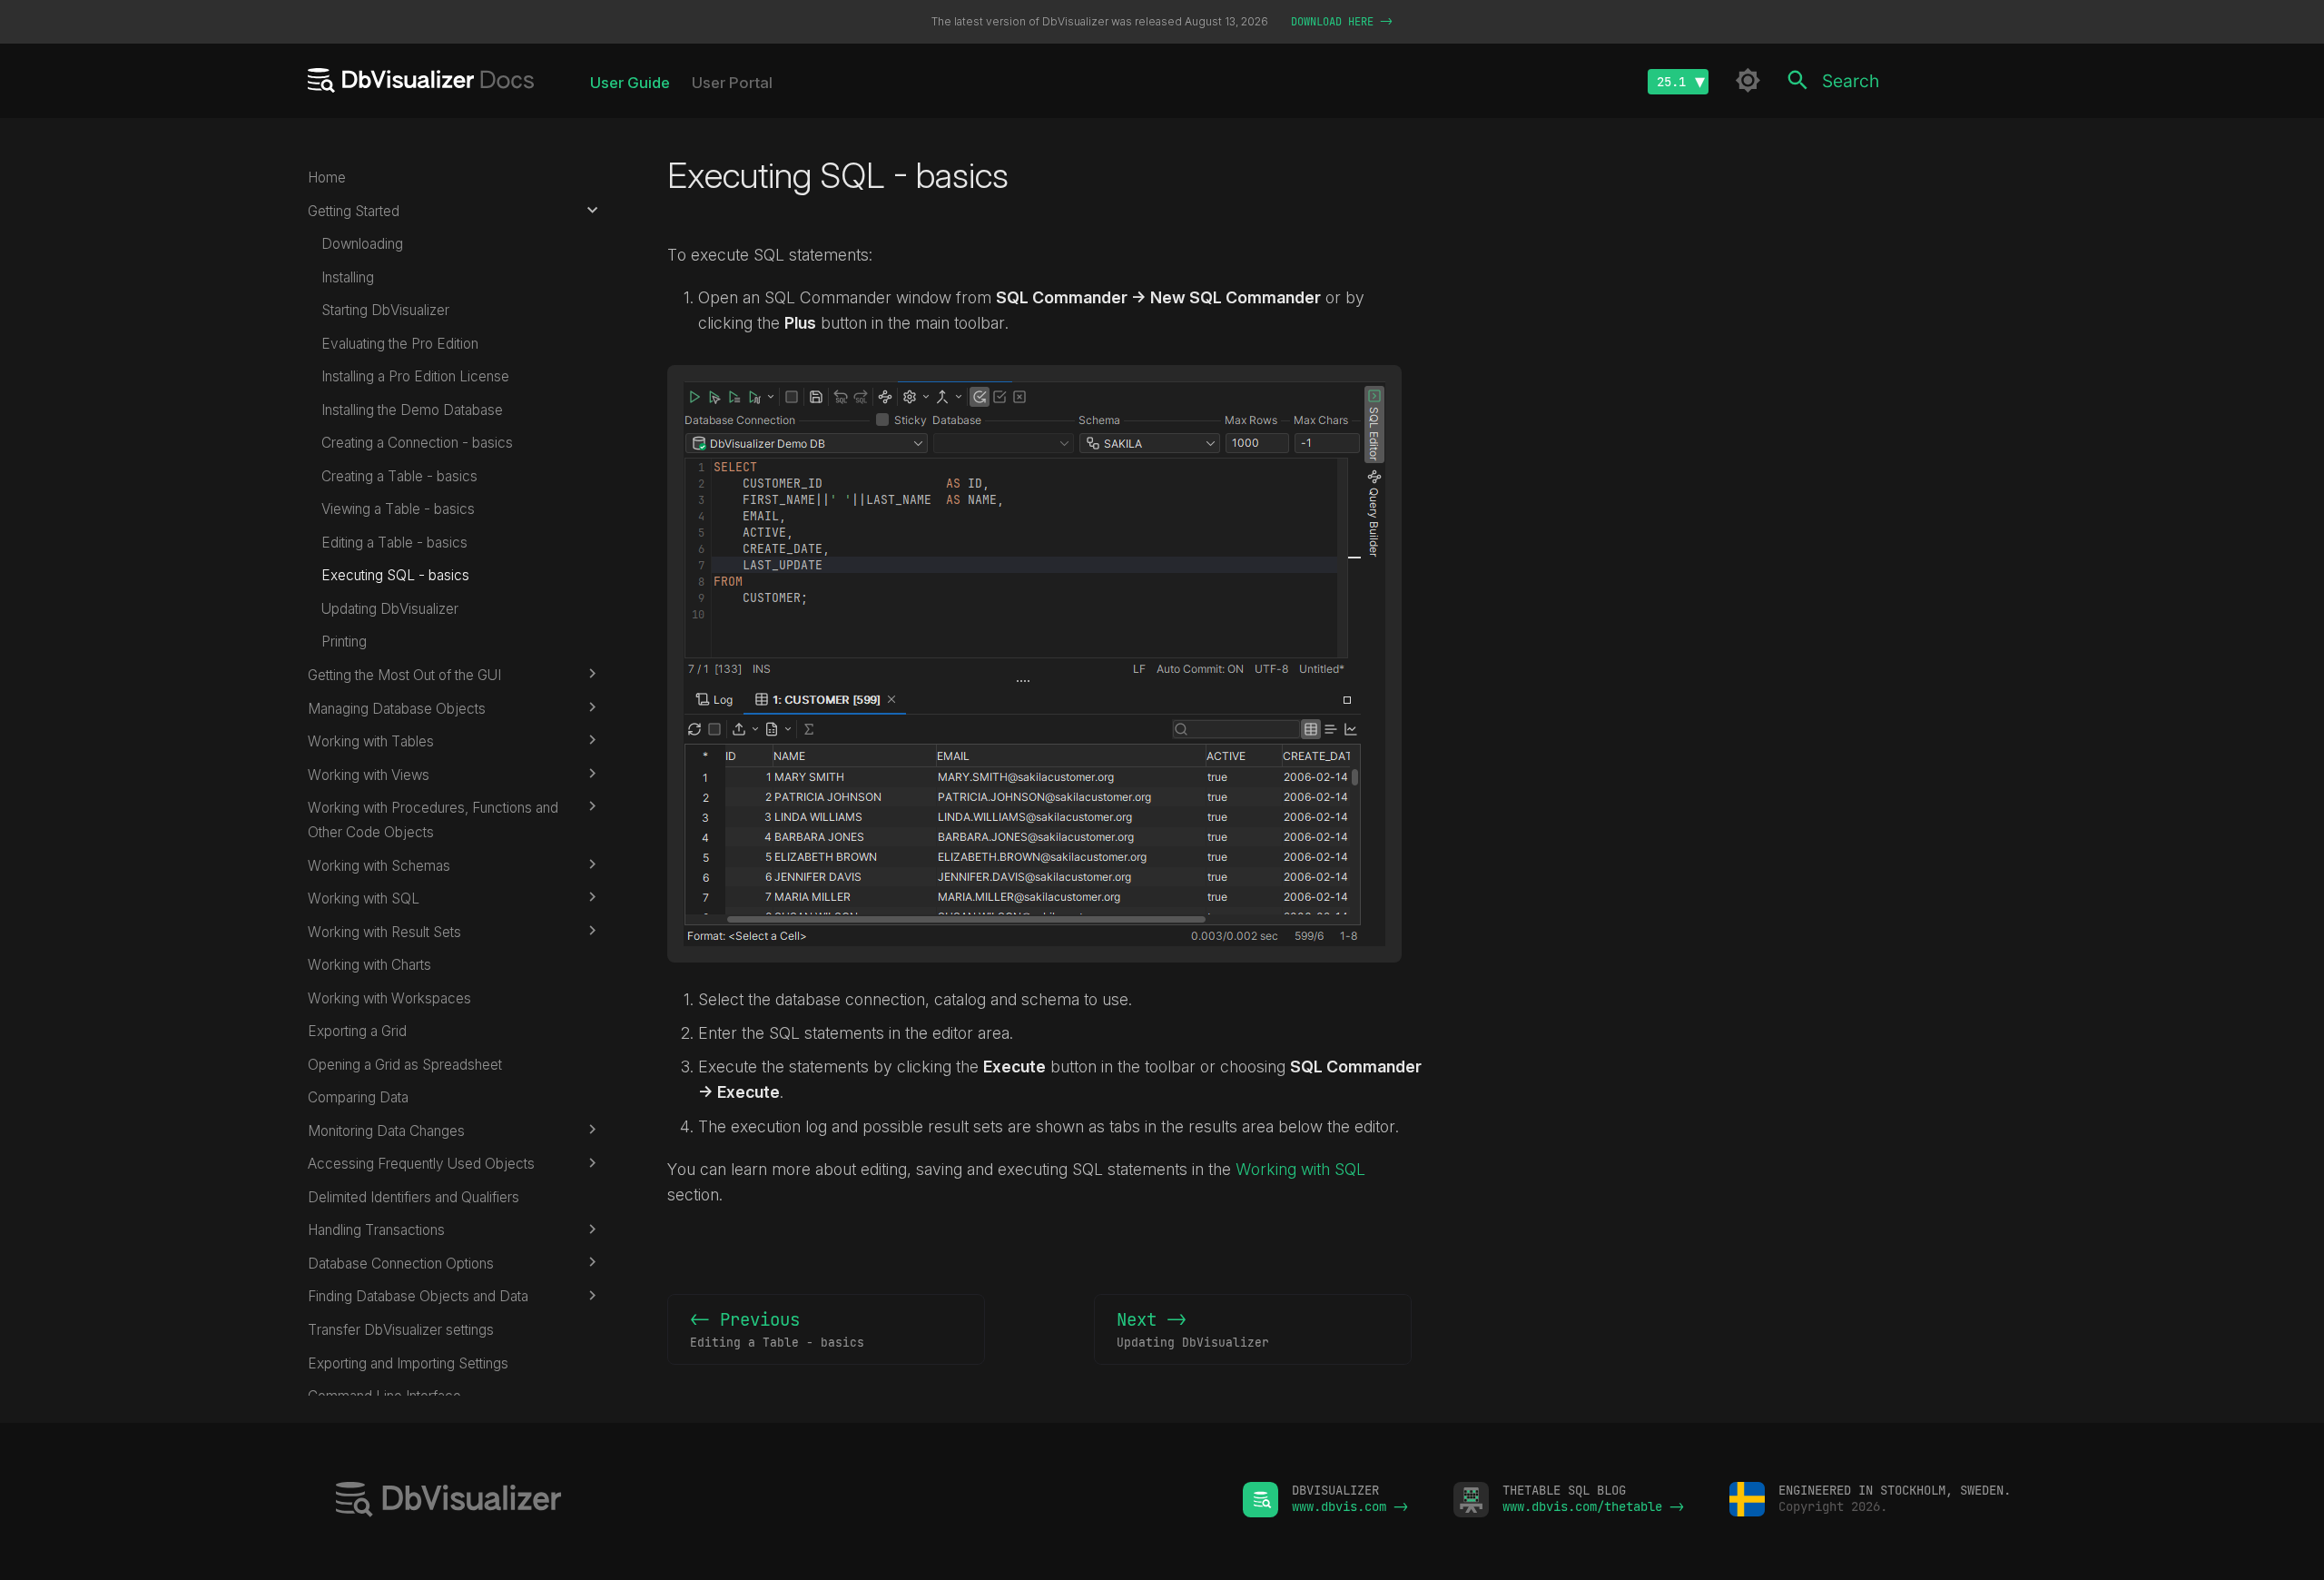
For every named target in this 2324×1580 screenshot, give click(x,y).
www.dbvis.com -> (1350, 1506)
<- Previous (777, 1329)
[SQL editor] (767, 1501)
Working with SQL (1300, 1169)
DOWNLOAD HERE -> (1342, 22)
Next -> (1193, 1329)
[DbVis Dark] (1748, 81)
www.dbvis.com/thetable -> (1593, 1506)
